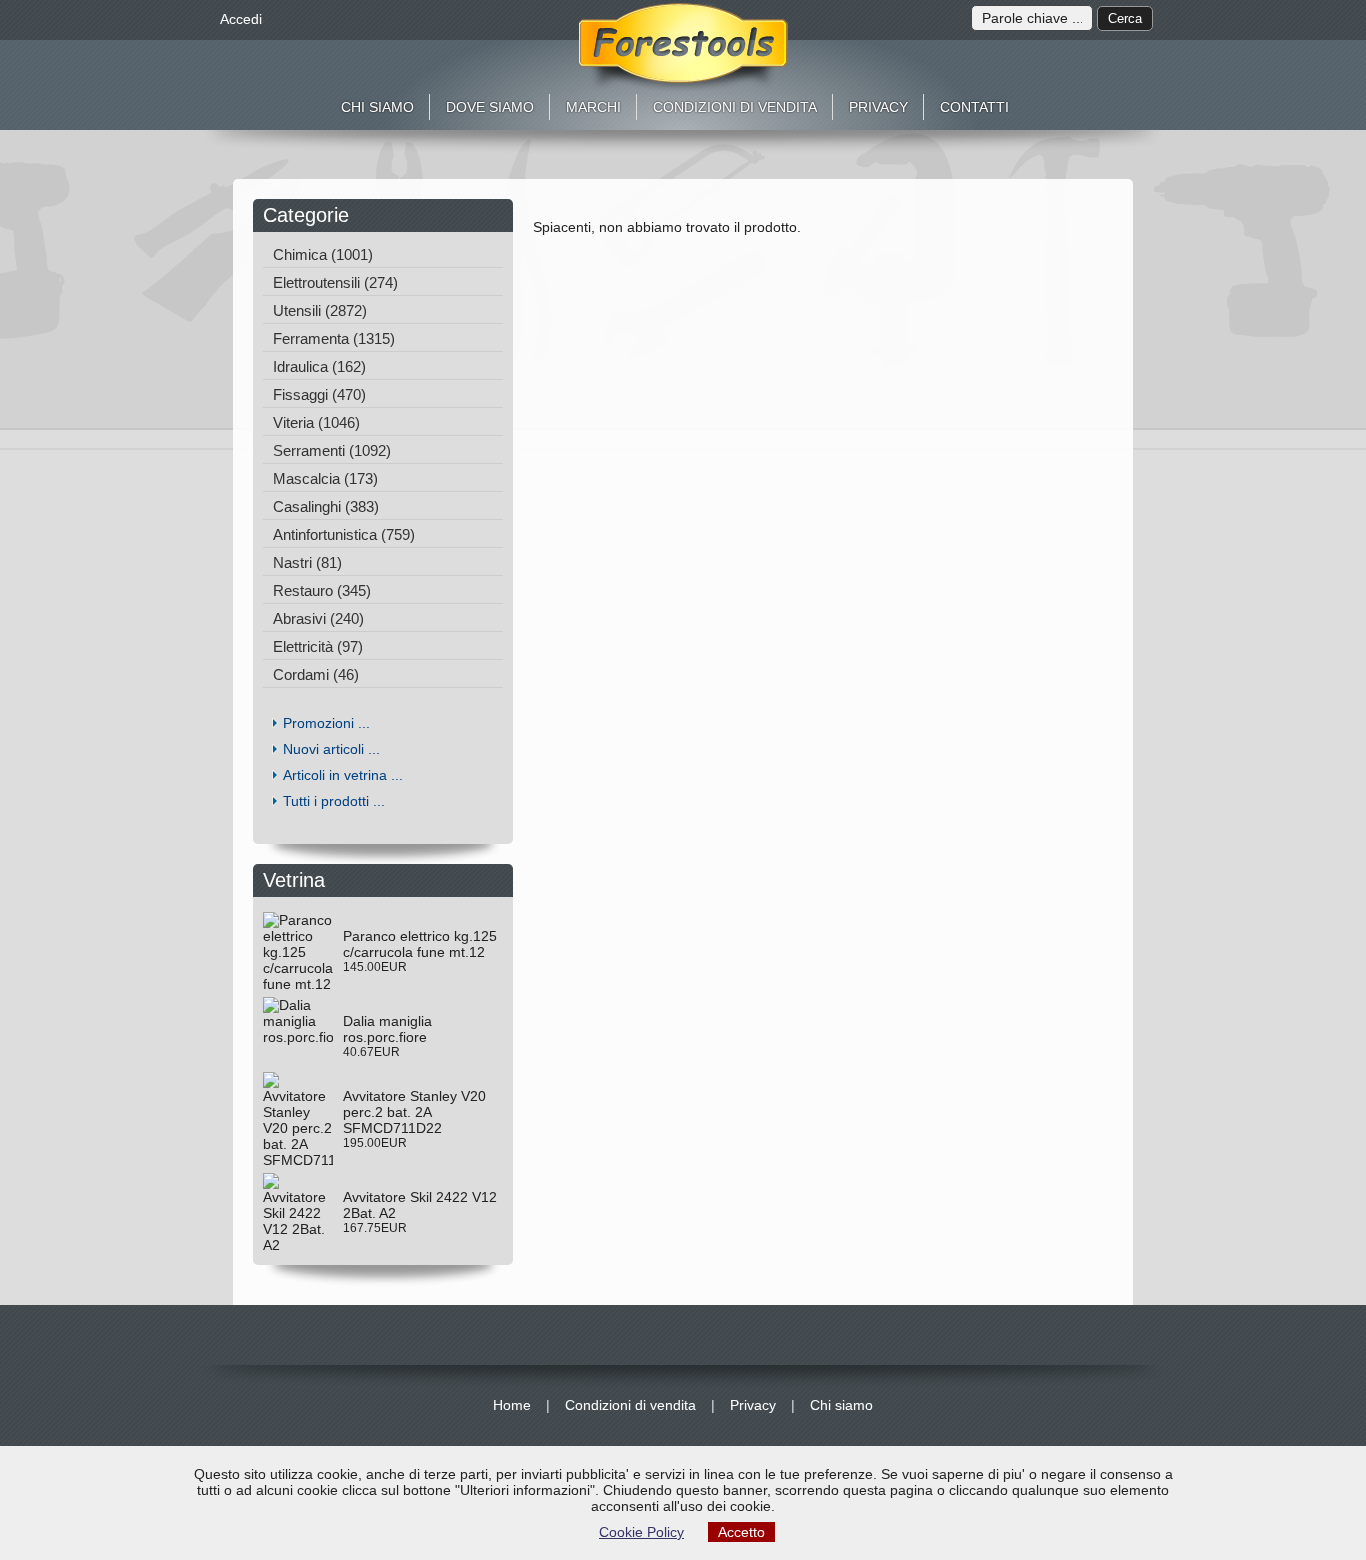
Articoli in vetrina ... (343, 775)
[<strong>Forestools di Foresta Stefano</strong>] (683, 47)
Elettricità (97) (318, 646)
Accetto (741, 1532)
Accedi (241, 19)
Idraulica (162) (319, 366)
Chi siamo (377, 107)
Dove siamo (490, 107)
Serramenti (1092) (332, 450)
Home (512, 1405)
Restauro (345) (322, 590)
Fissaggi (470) (319, 394)
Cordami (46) (316, 674)
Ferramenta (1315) (334, 338)
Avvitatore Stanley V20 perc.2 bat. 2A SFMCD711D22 (414, 1112)
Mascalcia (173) (325, 478)
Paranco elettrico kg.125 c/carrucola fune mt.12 (420, 944)
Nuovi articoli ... (331, 749)
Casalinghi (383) (326, 506)
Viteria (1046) (316, 422)
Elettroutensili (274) (335, 282)
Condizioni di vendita (735, 107)
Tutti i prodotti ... (334, 801)
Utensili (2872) (320, 310)
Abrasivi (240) (318, 618)
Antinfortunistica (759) (344, 534)
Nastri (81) (307, 562)
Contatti (974, 107)
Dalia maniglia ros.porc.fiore (387, 1029)
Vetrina (300, 880)
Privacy (878, 107)
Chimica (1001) (323, 254)
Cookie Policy (641, 1532)
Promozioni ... (326, 723)
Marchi (593, 107)
